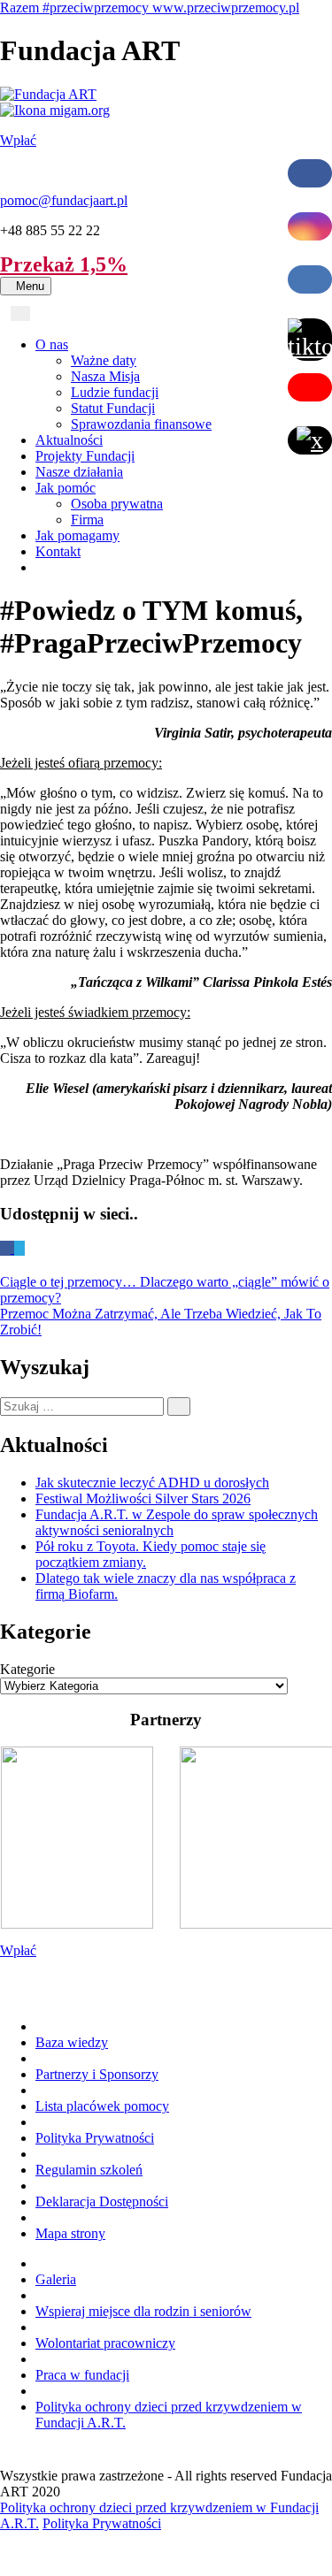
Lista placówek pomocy (102, 2106)
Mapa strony (70, 2233)
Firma (87, 520)
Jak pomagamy (77, 535)
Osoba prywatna (117, 504)
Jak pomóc (66, 488)
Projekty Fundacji (85, 456)
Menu (34, 286)
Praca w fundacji (82, 2375)
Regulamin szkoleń (89, 2170)
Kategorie (27, 1669)
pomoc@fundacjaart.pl (64, 200)
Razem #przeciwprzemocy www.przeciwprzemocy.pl (150, 8)
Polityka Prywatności (95, 2138)
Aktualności (69, 440)
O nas (52, 344)
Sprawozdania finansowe (141, 424)
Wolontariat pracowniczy (105, 2343)
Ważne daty (104, 360)
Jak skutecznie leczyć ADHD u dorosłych (152, 1483)
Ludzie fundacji (115, 392)
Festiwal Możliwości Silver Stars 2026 (143, 1498)
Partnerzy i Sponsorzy (97, 2074)
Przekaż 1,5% (64, 264)
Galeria (56, 2279)
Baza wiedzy (72, 2042)
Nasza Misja (105, 376)
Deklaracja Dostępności (102, 2201)
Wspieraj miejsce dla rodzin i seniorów (143, 2311)
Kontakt (58, 551)
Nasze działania (79, 472)
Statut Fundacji (113, 408)
